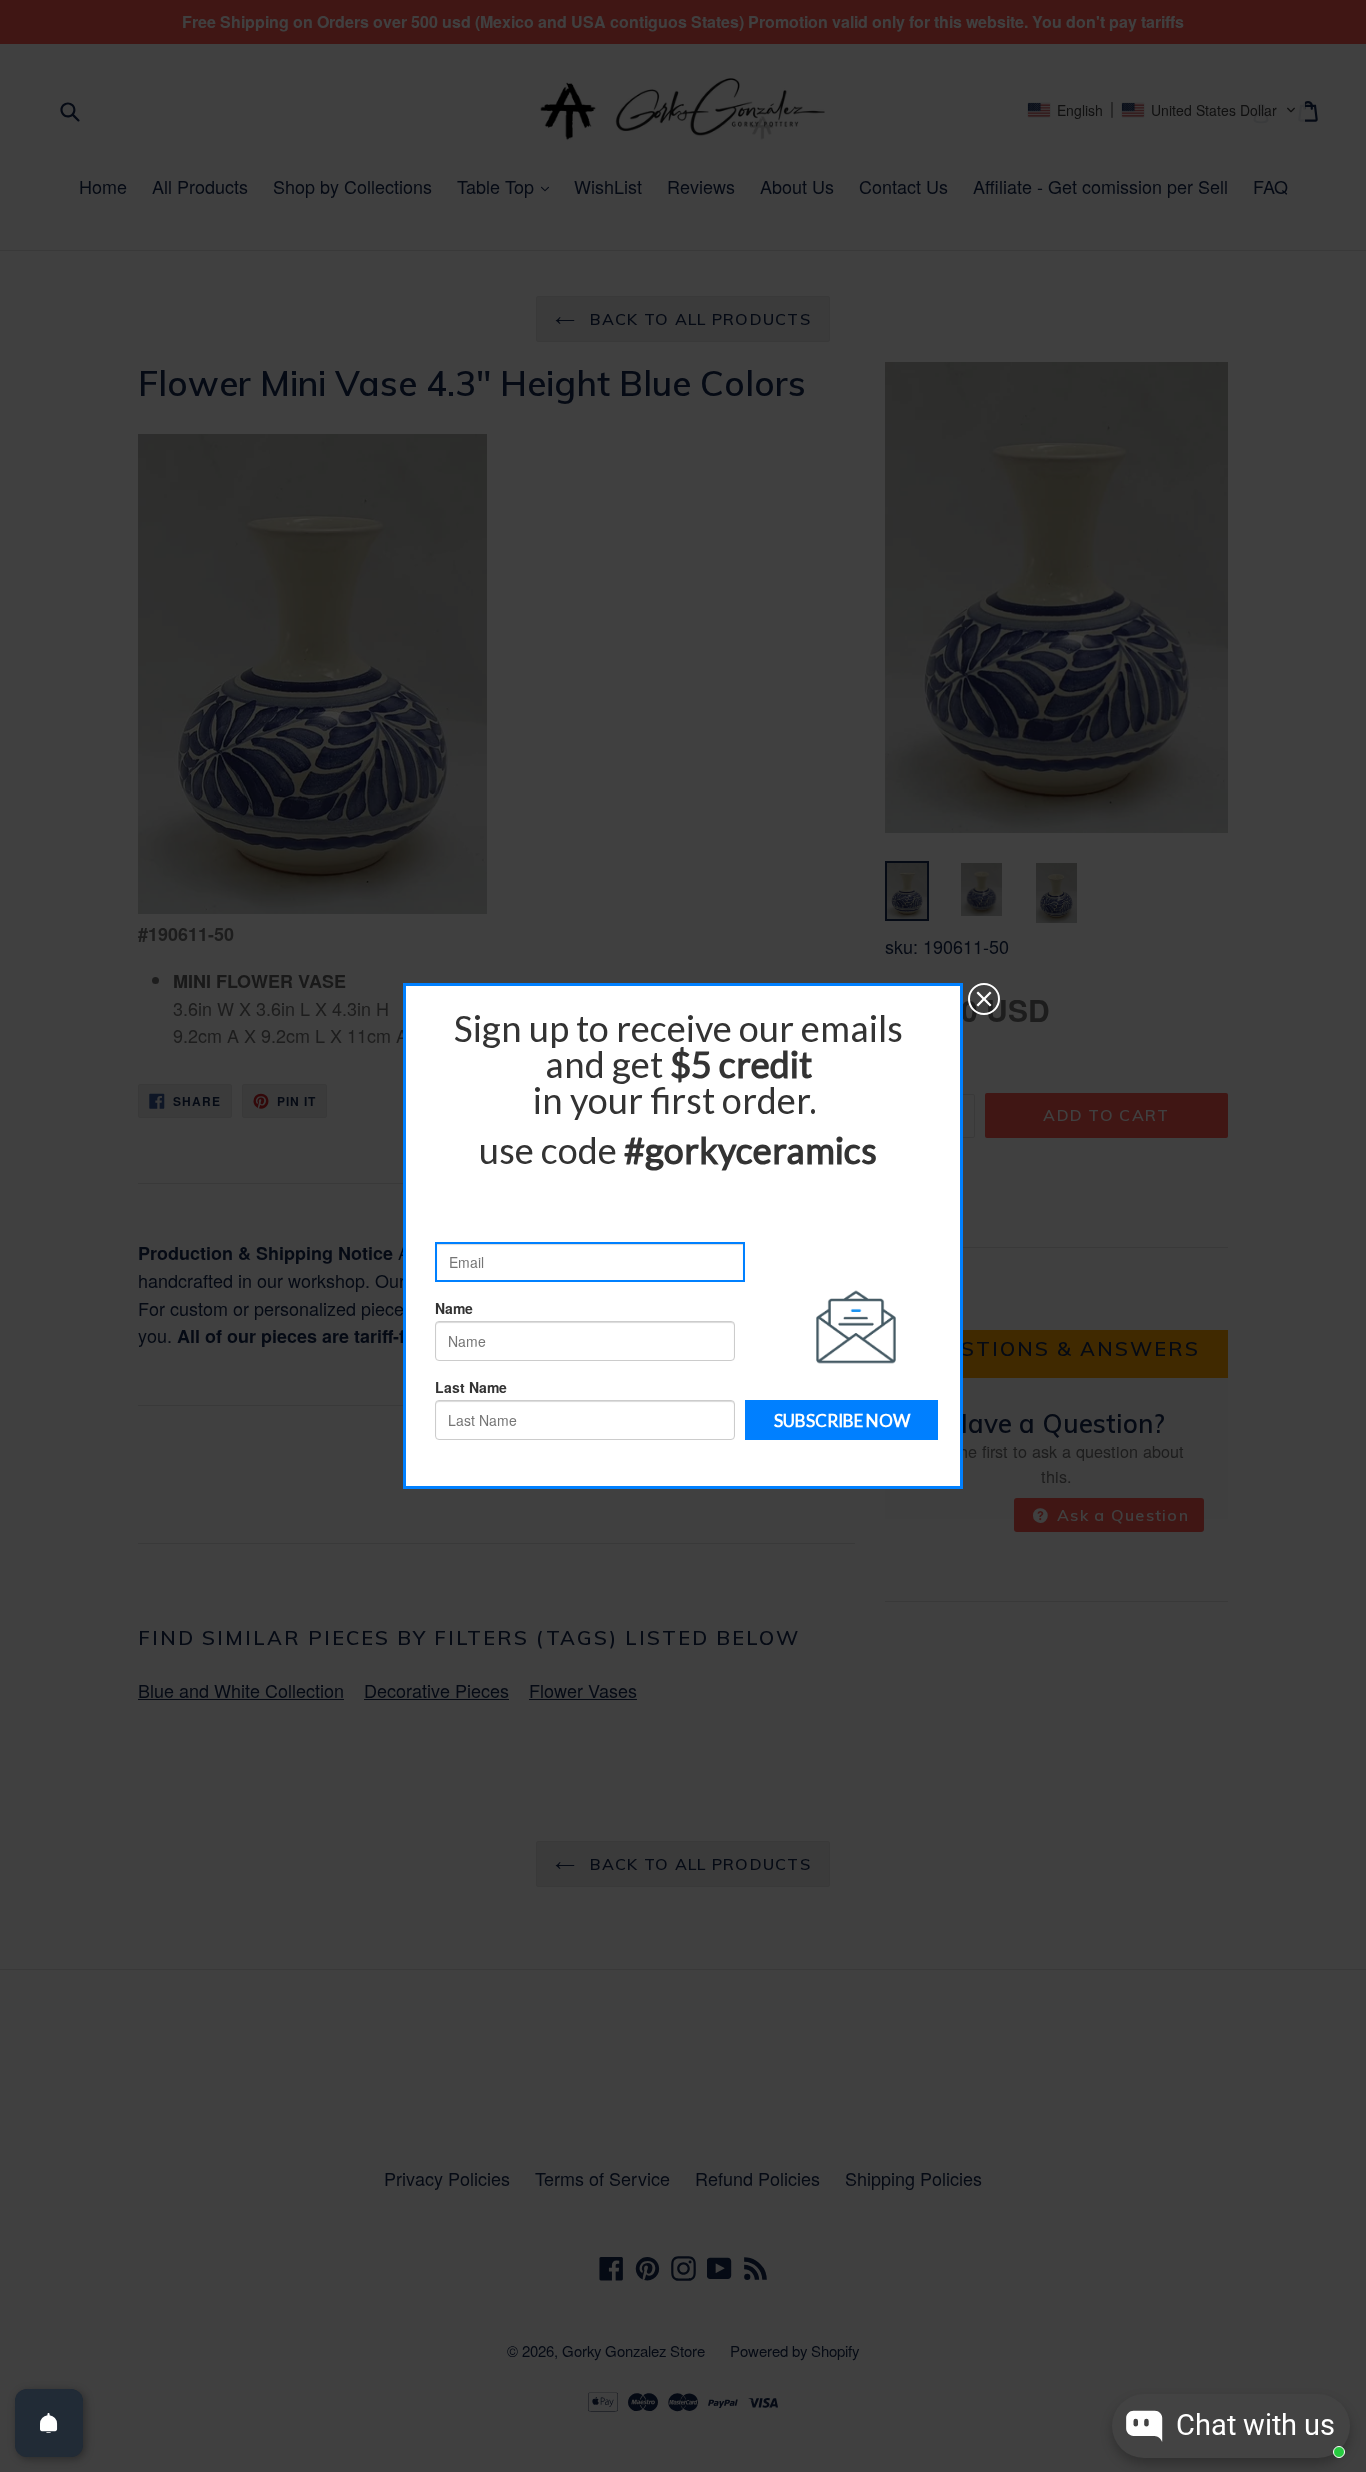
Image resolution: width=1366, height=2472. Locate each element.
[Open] (49, 2423)
